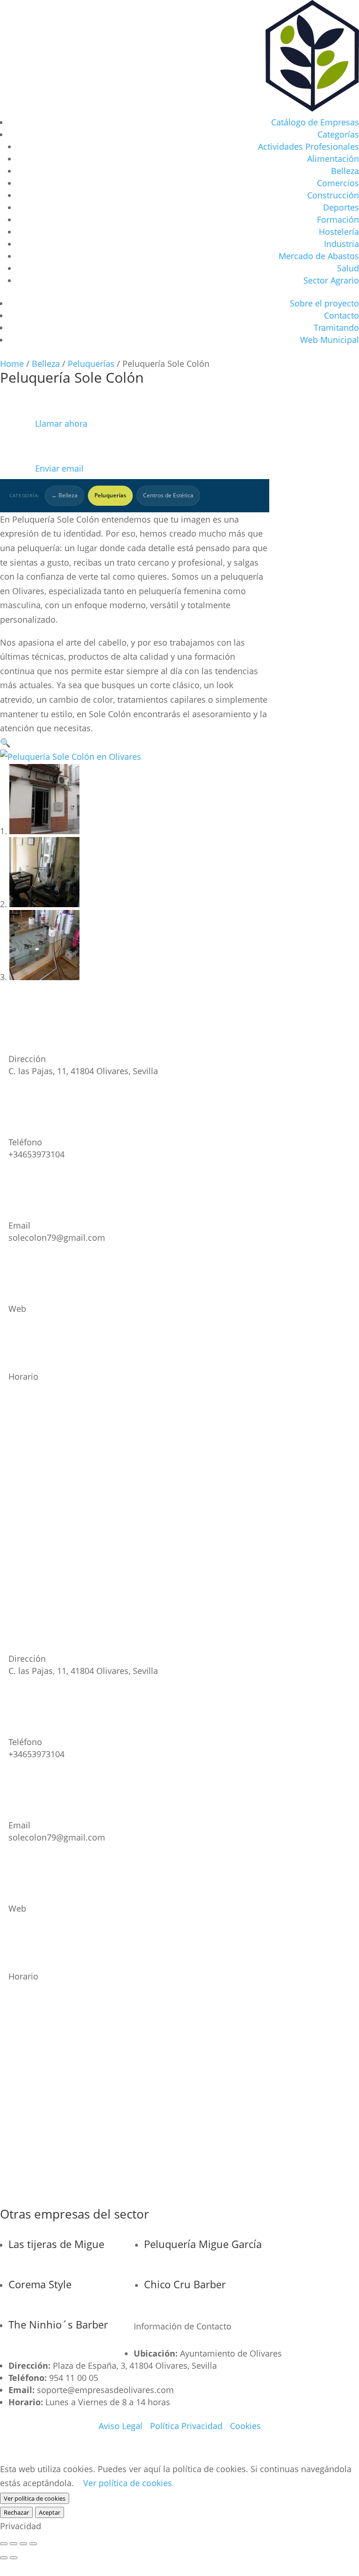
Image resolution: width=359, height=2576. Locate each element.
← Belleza (65, 495)
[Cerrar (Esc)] (33, 2544)
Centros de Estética (168, 495)
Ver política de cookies (128, 2483)
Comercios (338, 183)
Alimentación (333, 159)
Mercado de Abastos (319, 256)
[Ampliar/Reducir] (4, 2544)
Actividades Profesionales (309, 146)
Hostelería (339, 232)
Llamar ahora (44, 423)
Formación (338, 219)
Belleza (345, 171)
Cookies (245, 2426)
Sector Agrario (331, 280)
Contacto (341, 315)
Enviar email (42, 468)
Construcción (333, 195)
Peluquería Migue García (203, 2244)
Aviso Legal (121, 2426)
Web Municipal (330, 340)
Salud (348, 268)
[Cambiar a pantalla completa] (14, 2544)
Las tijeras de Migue (56, 2244)
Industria (341, 244)
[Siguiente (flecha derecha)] (14, 2558)
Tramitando (336, 327)
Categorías (338, 134)
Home (12, 364)
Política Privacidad (186, 2426)
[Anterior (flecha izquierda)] (4, 2558)
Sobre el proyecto (324, 303)
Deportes (341, 207)
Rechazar (16, 2512)
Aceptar (50, 2512)
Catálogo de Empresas (315, 122)
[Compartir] (23, 2544)
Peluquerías (91, 364)
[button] (5, 742)
